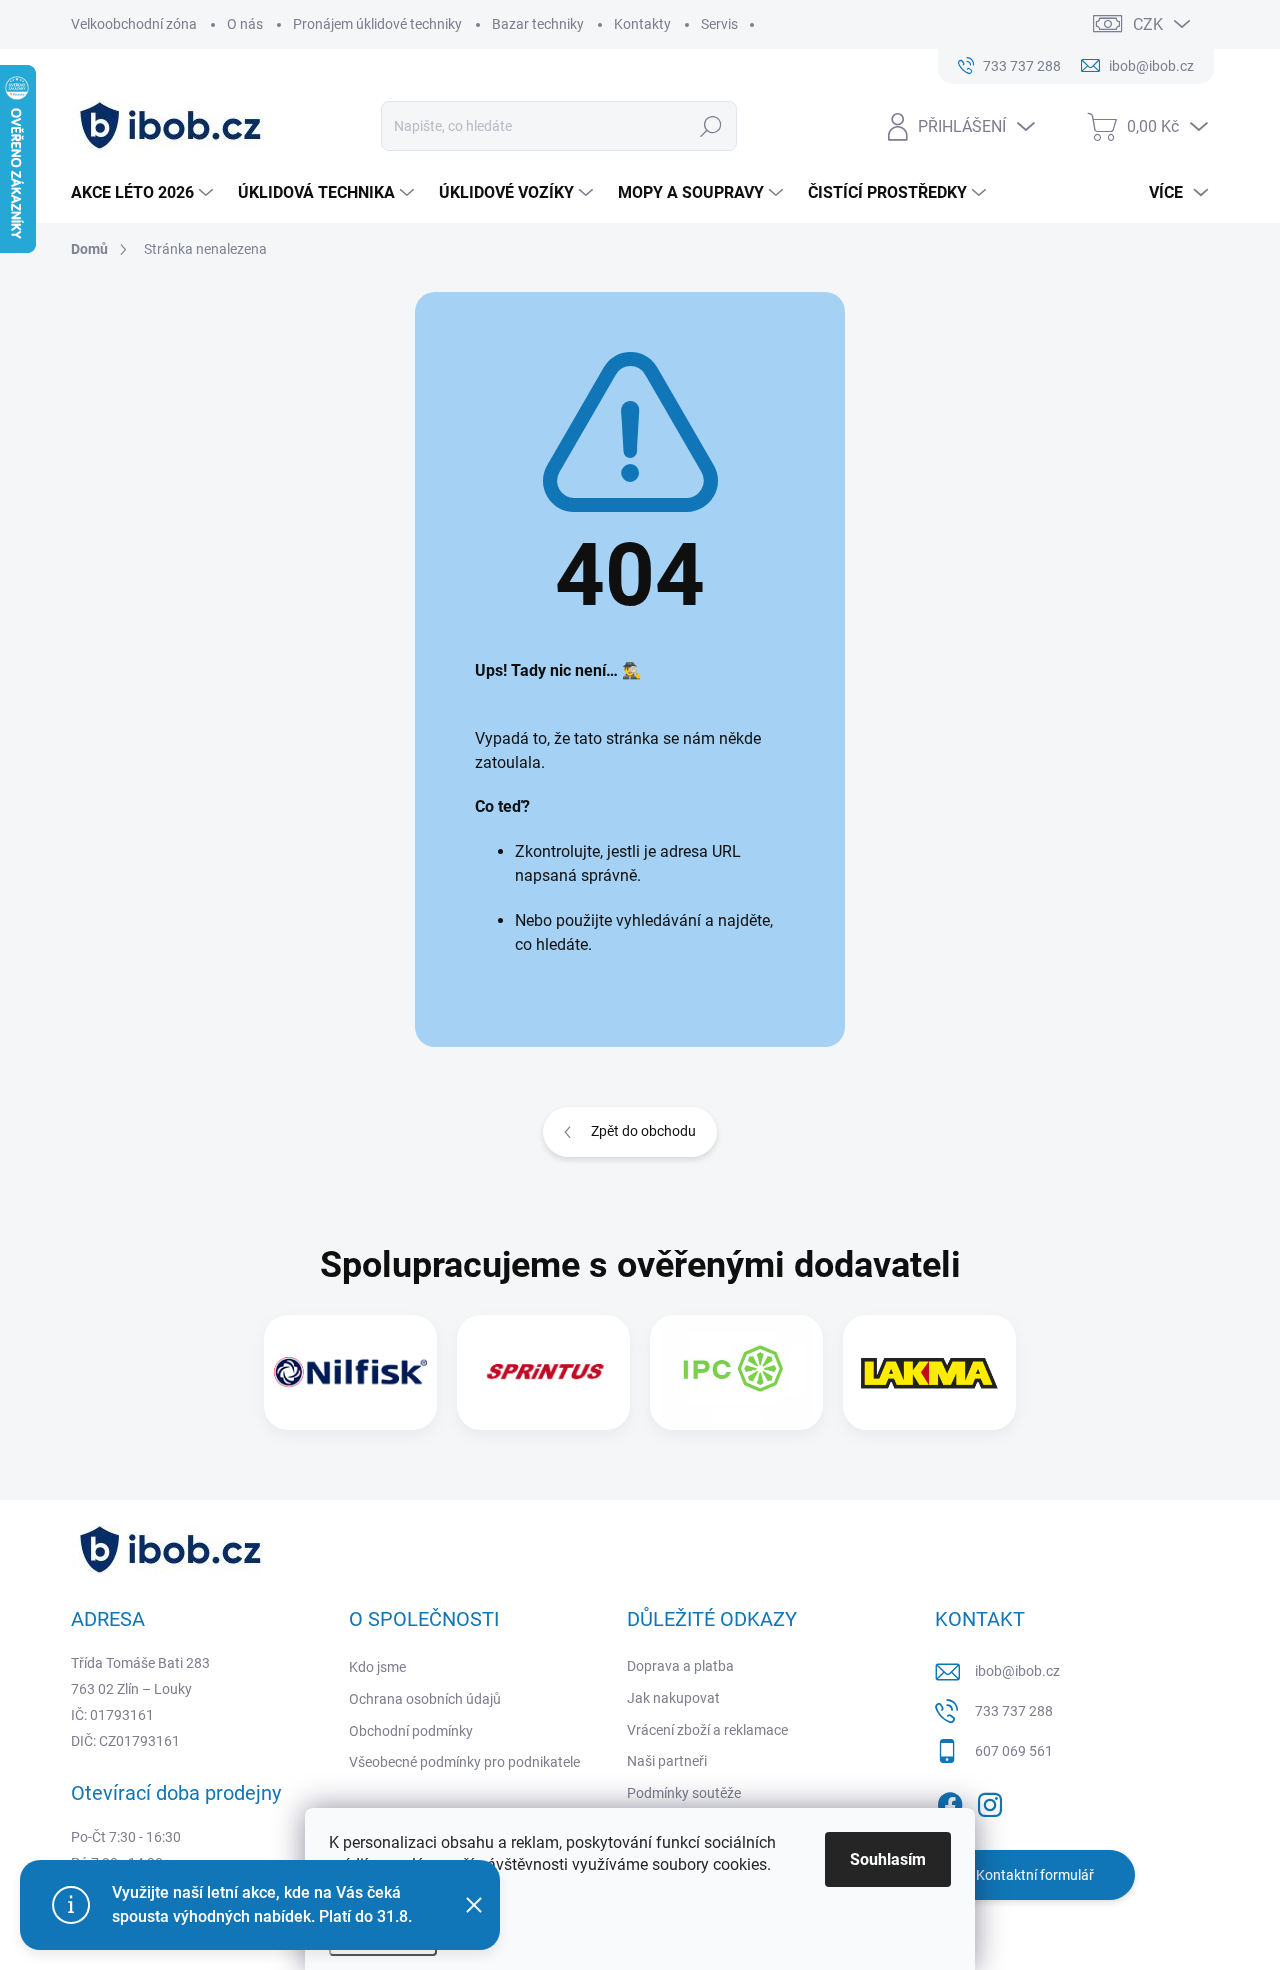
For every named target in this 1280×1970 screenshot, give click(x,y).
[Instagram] (990, 1801)
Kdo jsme (377, 1667)
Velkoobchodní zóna (134, 24)
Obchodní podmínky (411, 1731)
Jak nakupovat (673, 1698)
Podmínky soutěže (684, 1793)
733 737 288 (1014, 1711)
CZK (1148, 24)
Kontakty (642, 24)
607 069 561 (1014, 1751)
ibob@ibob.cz (1017, 1671)
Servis (719, 24)
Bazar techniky (538, 24)
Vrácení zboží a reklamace (707, 1730)
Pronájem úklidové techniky (377, 24)
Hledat (710, 126)
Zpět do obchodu (643, 1131)
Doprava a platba (680, 1666)
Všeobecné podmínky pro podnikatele (464, 1762)
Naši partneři (667, 1761)
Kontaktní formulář (1035, 1875)
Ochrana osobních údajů (425, 1699)
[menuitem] (144, 193)
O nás (245, 24)
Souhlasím (888, 1859)
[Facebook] (950, 1801)
